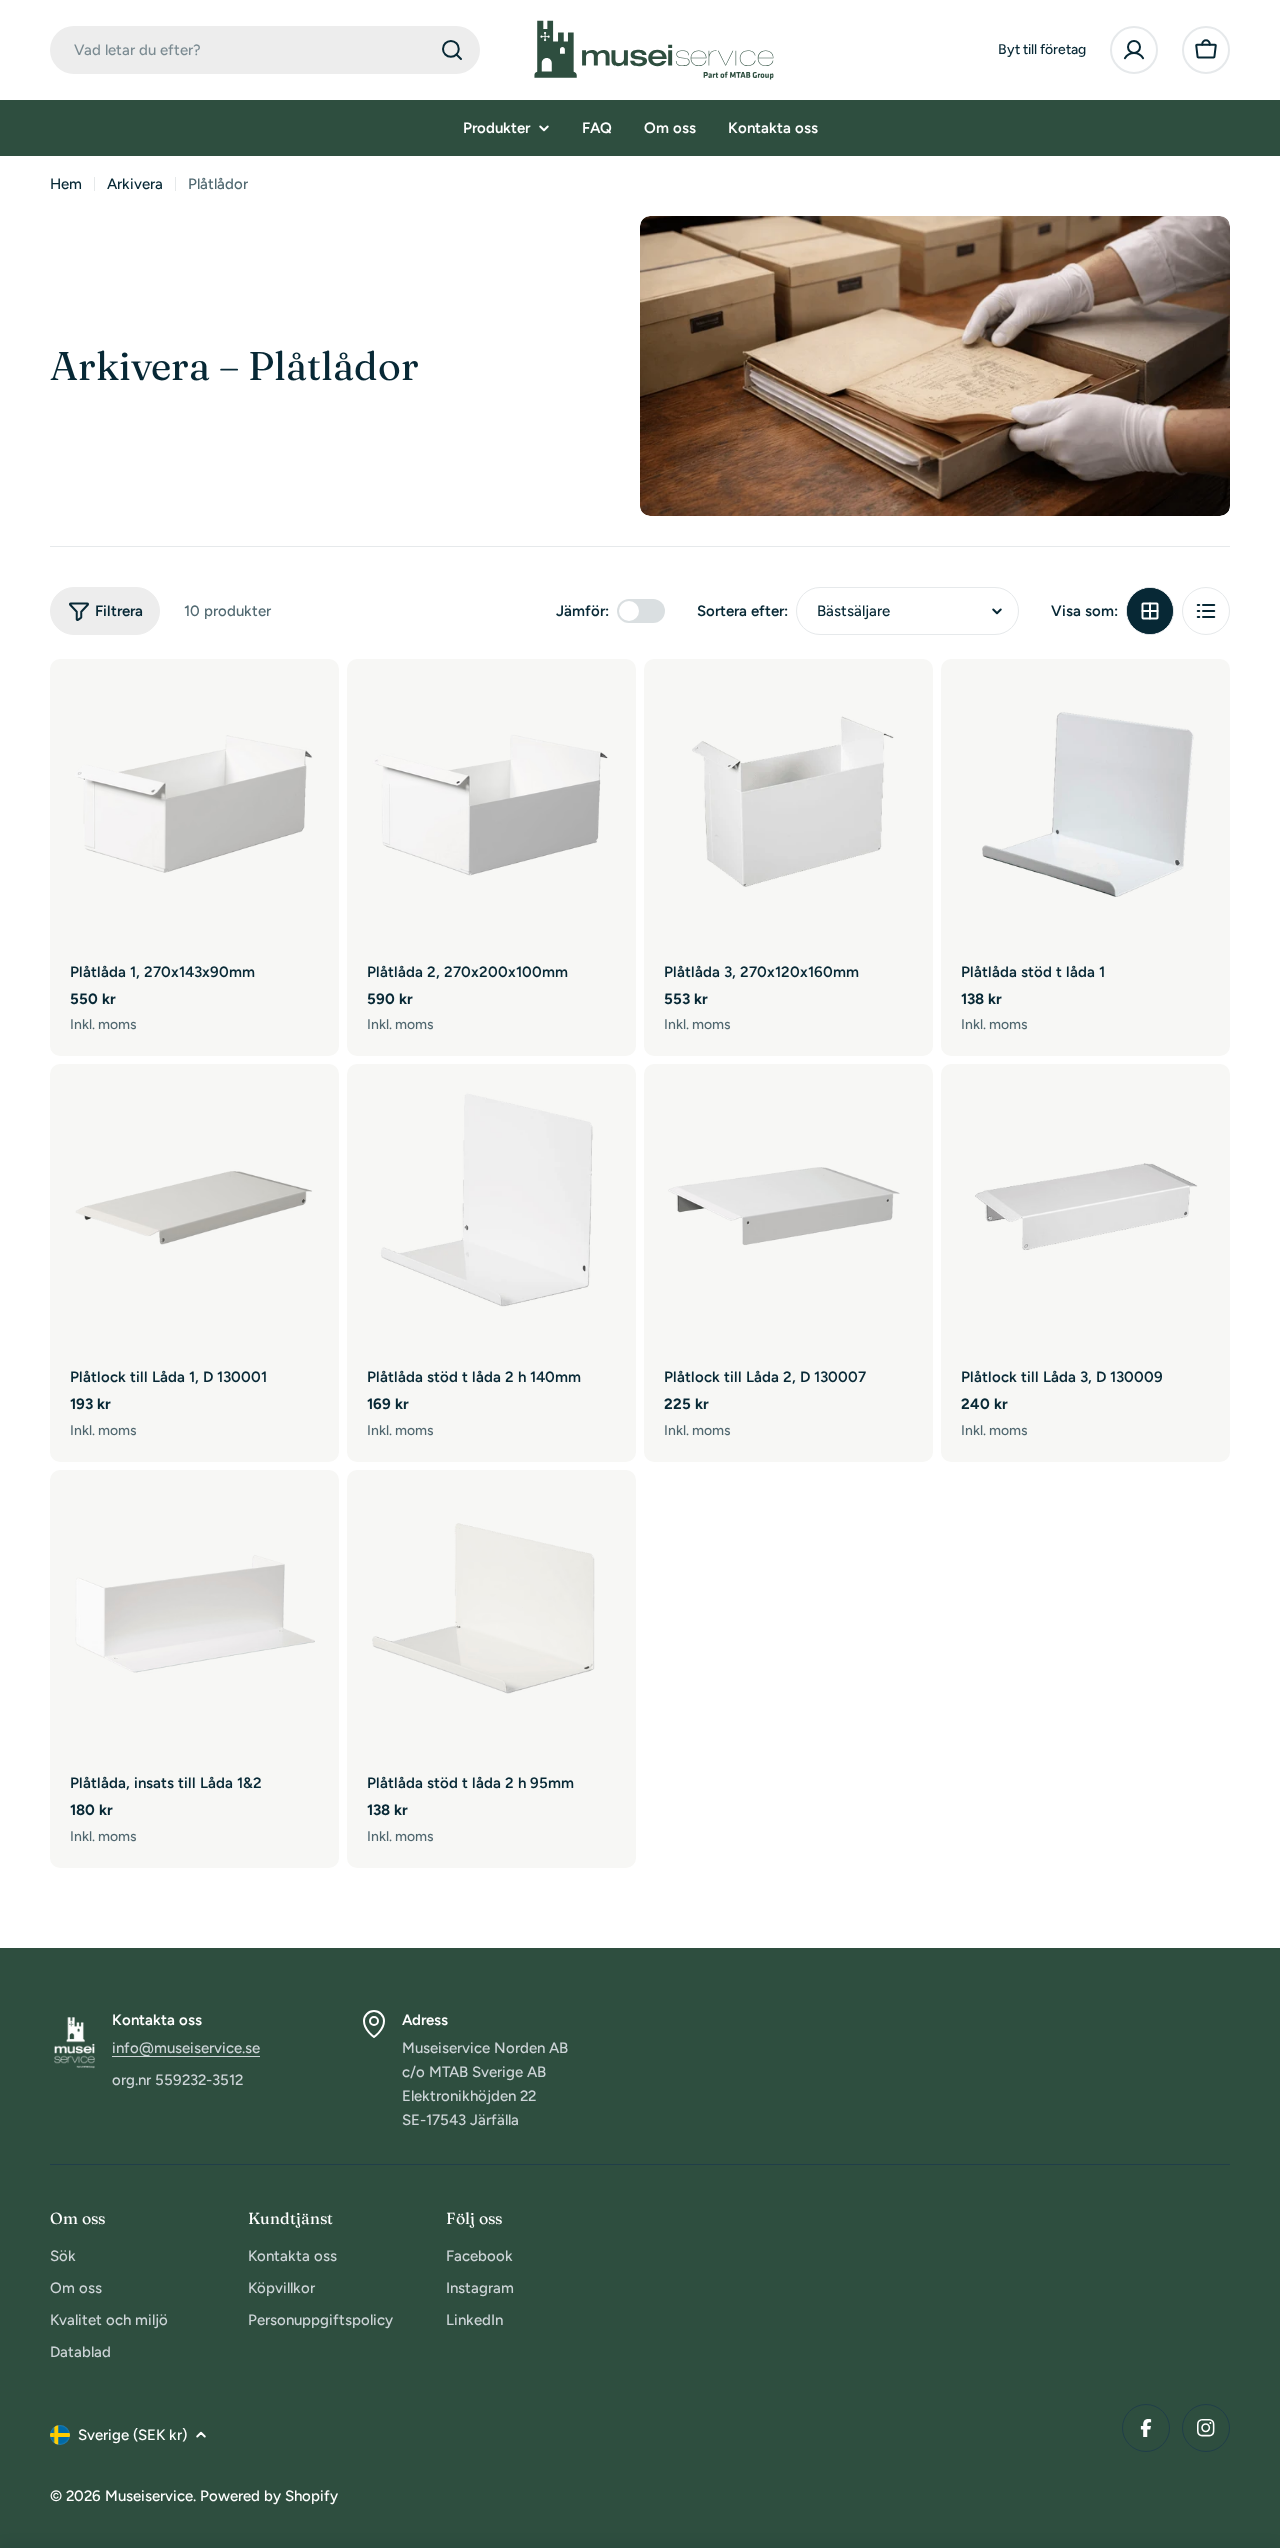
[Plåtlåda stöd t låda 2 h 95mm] (491, 1614)
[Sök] (452, 50)
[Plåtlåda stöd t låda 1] (1085, 803)
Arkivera (135, 184)
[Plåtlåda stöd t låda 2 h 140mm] (491, 1208)
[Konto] (1134, 50)
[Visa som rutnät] (1150, 611)
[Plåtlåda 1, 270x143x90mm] (194, 803)
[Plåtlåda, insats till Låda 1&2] (194, 1614)
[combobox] (265, 50)
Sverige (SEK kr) (132, 2435)
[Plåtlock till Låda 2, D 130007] (788, 1208)
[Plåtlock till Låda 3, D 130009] (1085, 1208)
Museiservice (149, 2496)
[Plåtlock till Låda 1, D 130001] (194, 1208)
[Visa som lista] (1206, 611)
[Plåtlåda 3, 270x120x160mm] (788, 803)
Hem (66, 184)
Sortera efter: (742, 611)
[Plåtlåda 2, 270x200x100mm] (491, 803)
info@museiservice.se (186, 2048)
